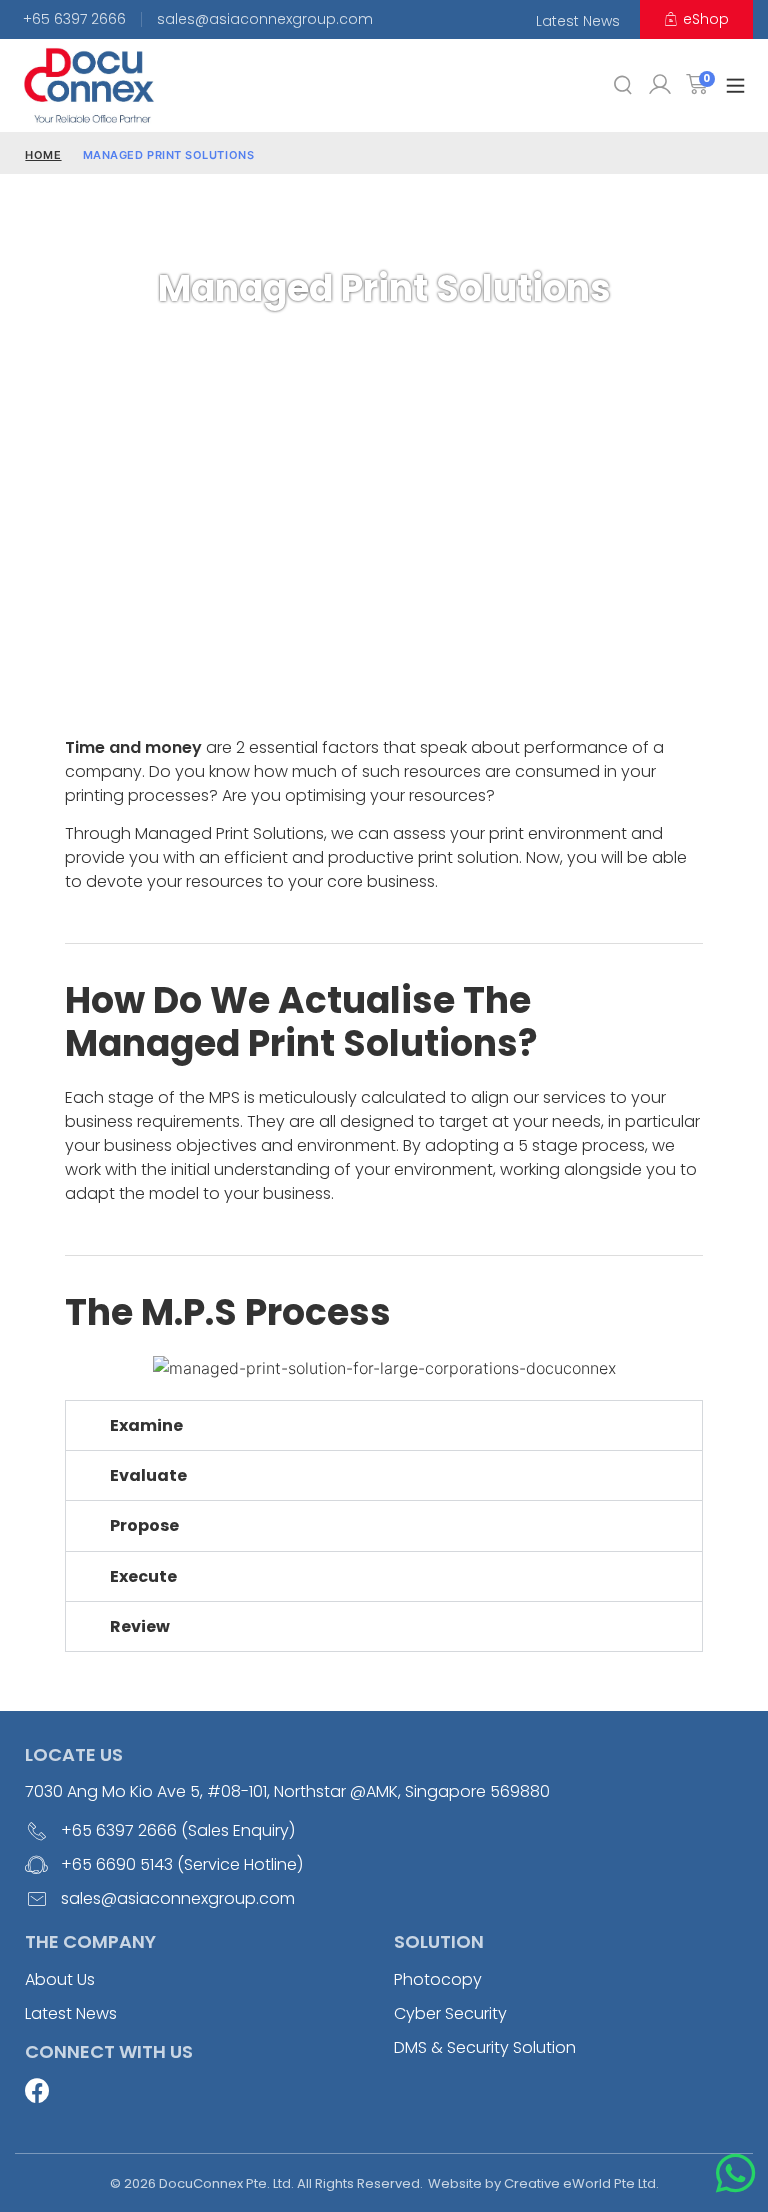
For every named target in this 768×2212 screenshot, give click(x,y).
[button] (735, 85)
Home (43, 155)
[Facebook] (37, 2090)
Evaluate (148, 1475)
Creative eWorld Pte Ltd (580, 2183)
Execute (143, 1576)
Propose (144, 1525)
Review (140, 1626)
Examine (146, 1425)
